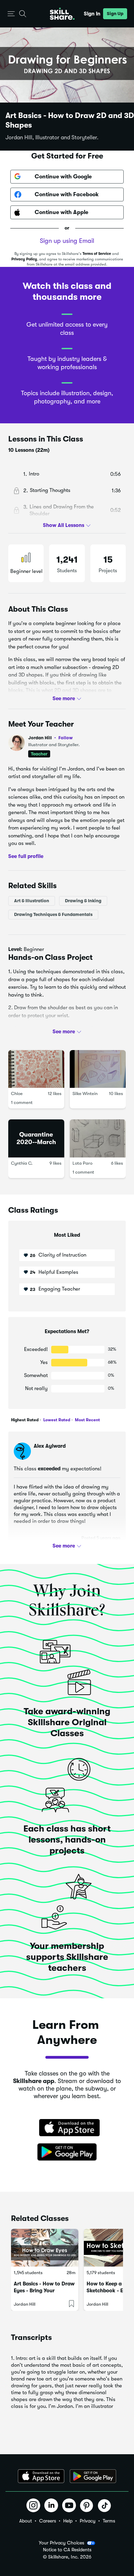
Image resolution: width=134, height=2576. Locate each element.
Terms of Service (97, 254)
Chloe (17, 1094)
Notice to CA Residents (67, 2550)
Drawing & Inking (83, 901)
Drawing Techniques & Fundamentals (53, 914)
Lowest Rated (56, 1420)
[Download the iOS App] (41, 2476)
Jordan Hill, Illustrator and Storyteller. (52, 138)
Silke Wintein (85, 1094)
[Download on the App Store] (67, 2128)
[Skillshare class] (45, 2248)
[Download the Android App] (93, 2476)
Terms (109, 2521)
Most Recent (87, 1420)
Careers (48, 2521)
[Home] (62, 14)
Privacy (88, 2521)
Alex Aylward (50, 1446)
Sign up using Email (67, 241)
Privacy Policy (24, 259)
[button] (11, 14)
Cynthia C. (22, 1163)
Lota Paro (82, 1163)
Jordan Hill (51, 738)
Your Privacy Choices (62, 2543)
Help (68, 2521)
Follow (66, 738)
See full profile (26, 856)
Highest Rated (25, 1420)
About (26, 2521)
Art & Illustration (32, 901)
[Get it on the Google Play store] (67, 2152)
